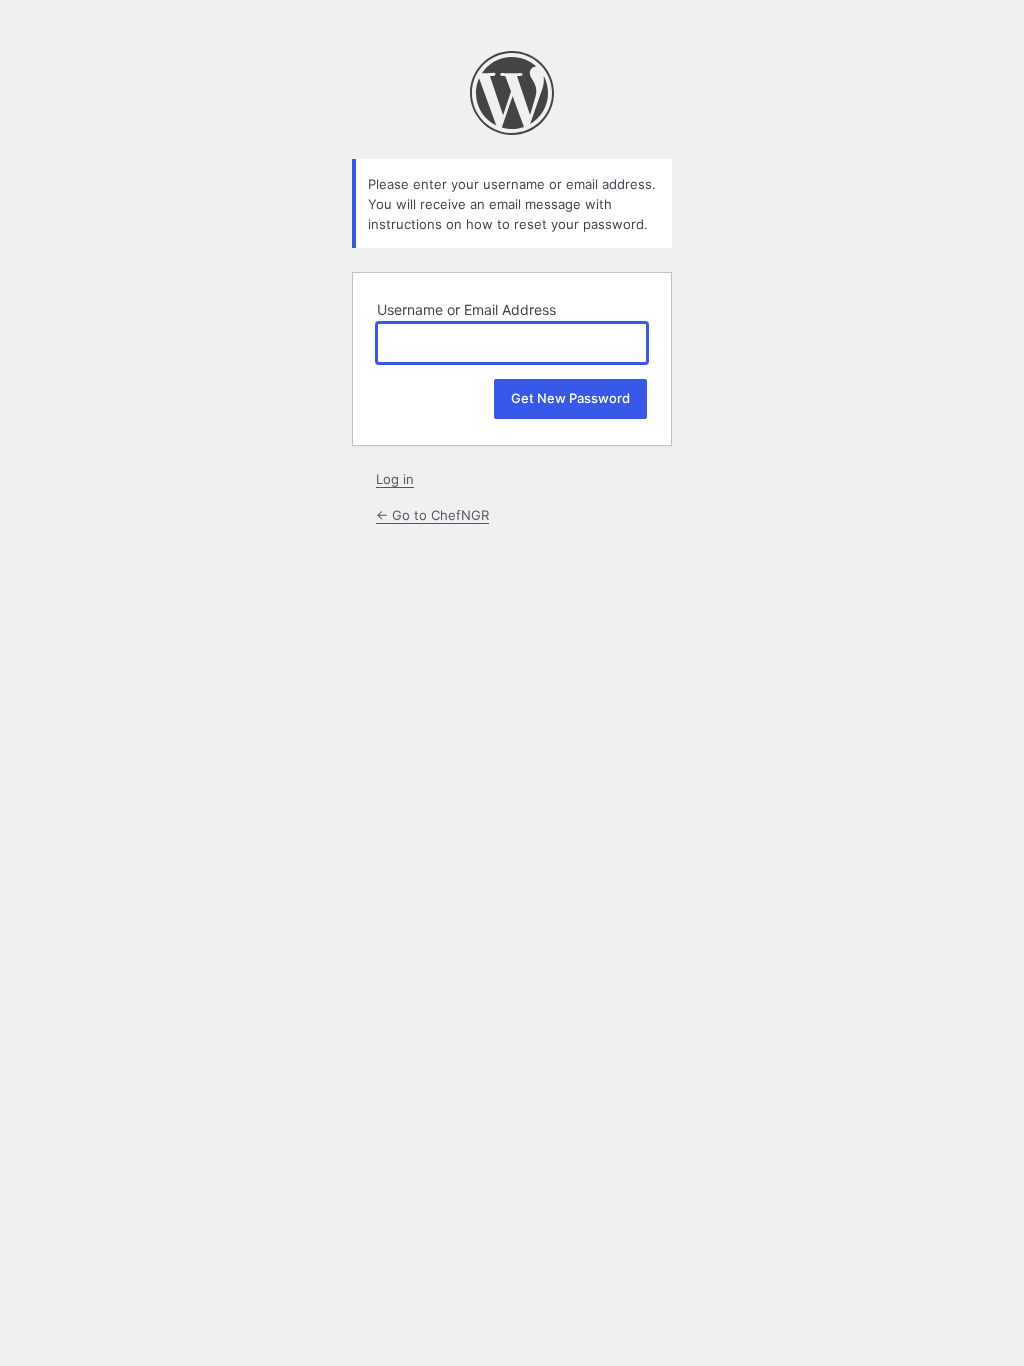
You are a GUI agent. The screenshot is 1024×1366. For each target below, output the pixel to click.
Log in (395, 479)
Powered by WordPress (512, 93)
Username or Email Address (466, 309)
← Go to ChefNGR (432, 515)
